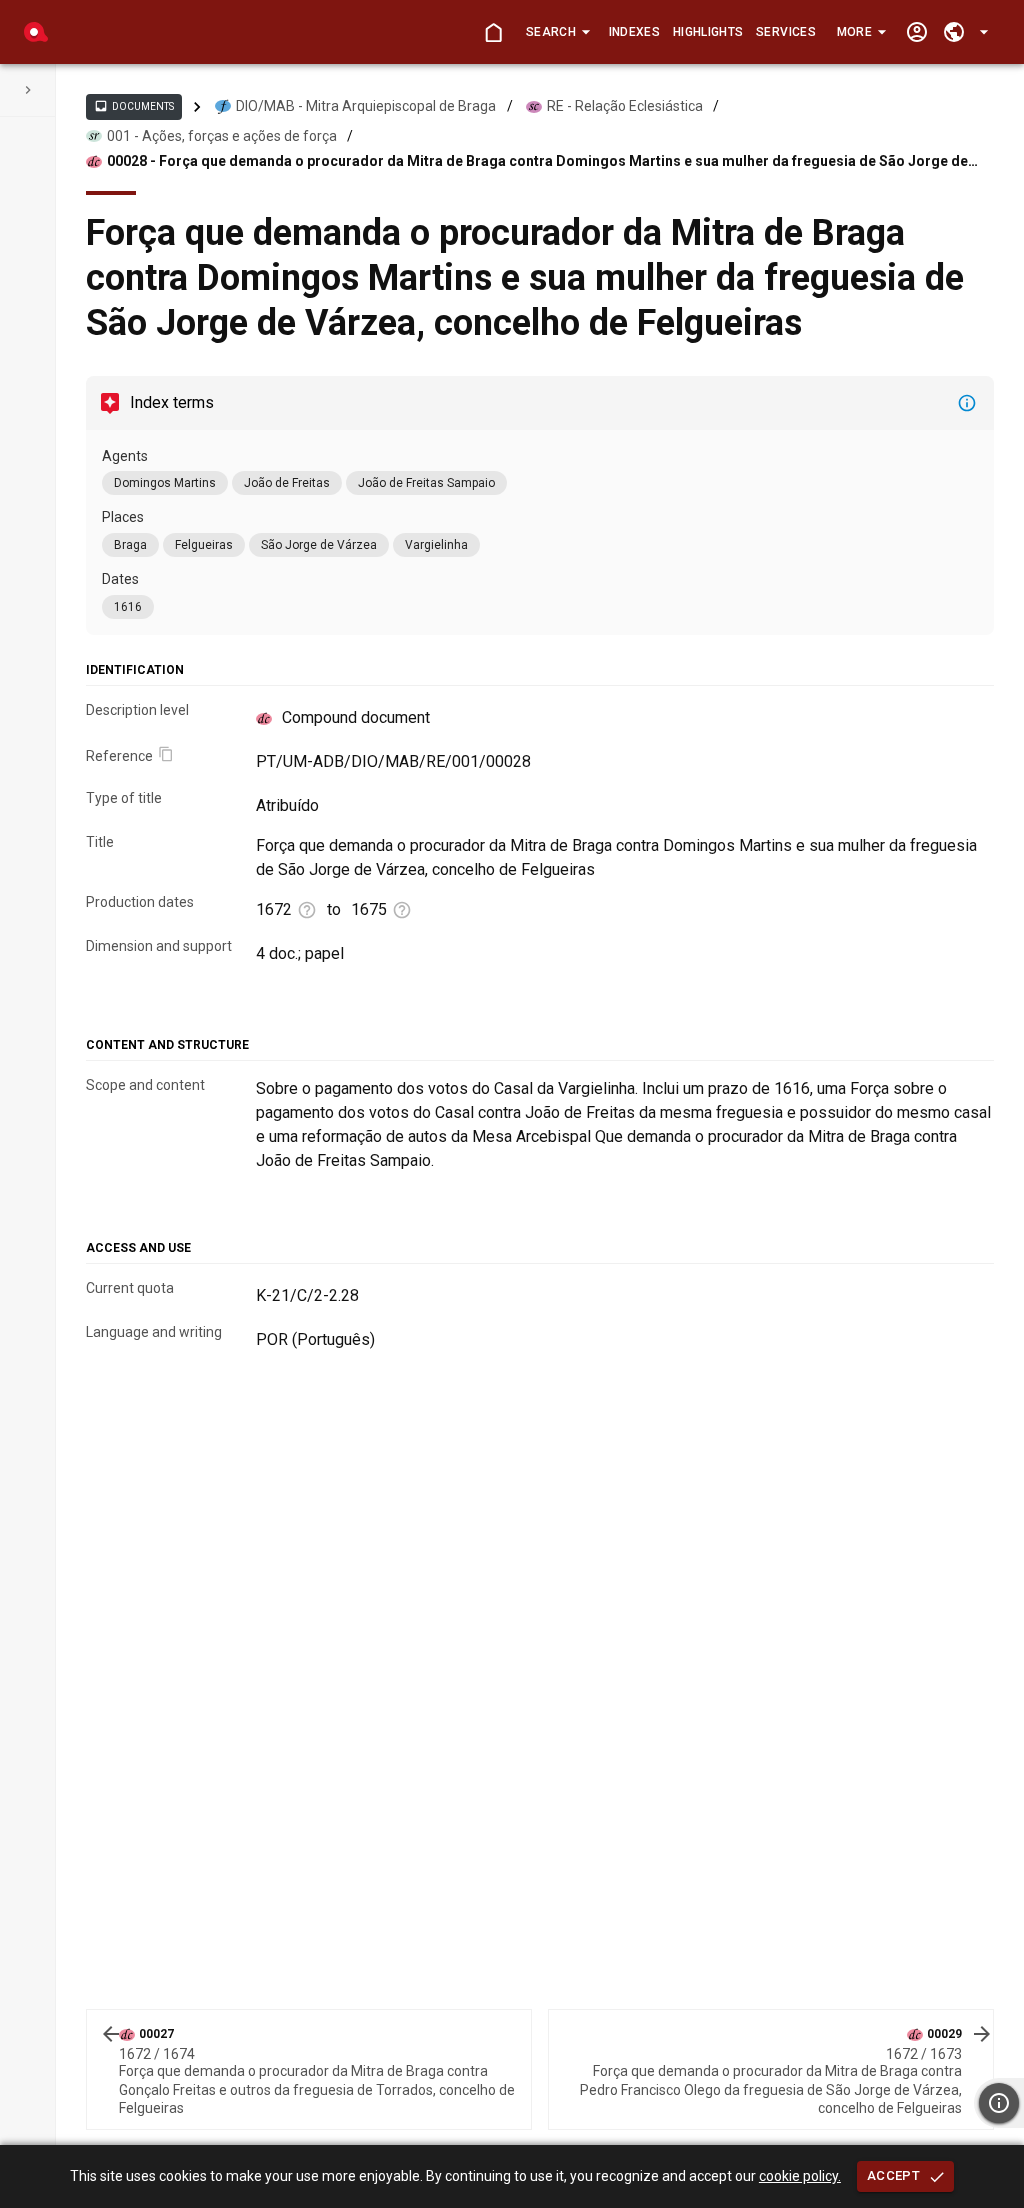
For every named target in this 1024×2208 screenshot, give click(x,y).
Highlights (708, 32)
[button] (557, 32)
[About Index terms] (967, 403)
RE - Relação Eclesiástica (625, 106)
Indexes (634, 32)
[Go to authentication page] (916, 32)
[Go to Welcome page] (493, 32)
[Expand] (28, 90)
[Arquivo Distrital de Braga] (36, 32)
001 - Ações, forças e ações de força (222, 136)
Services (786, 32)
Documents (134, 106)
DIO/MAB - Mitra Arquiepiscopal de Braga (366, 106)
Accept (893, 2175)
